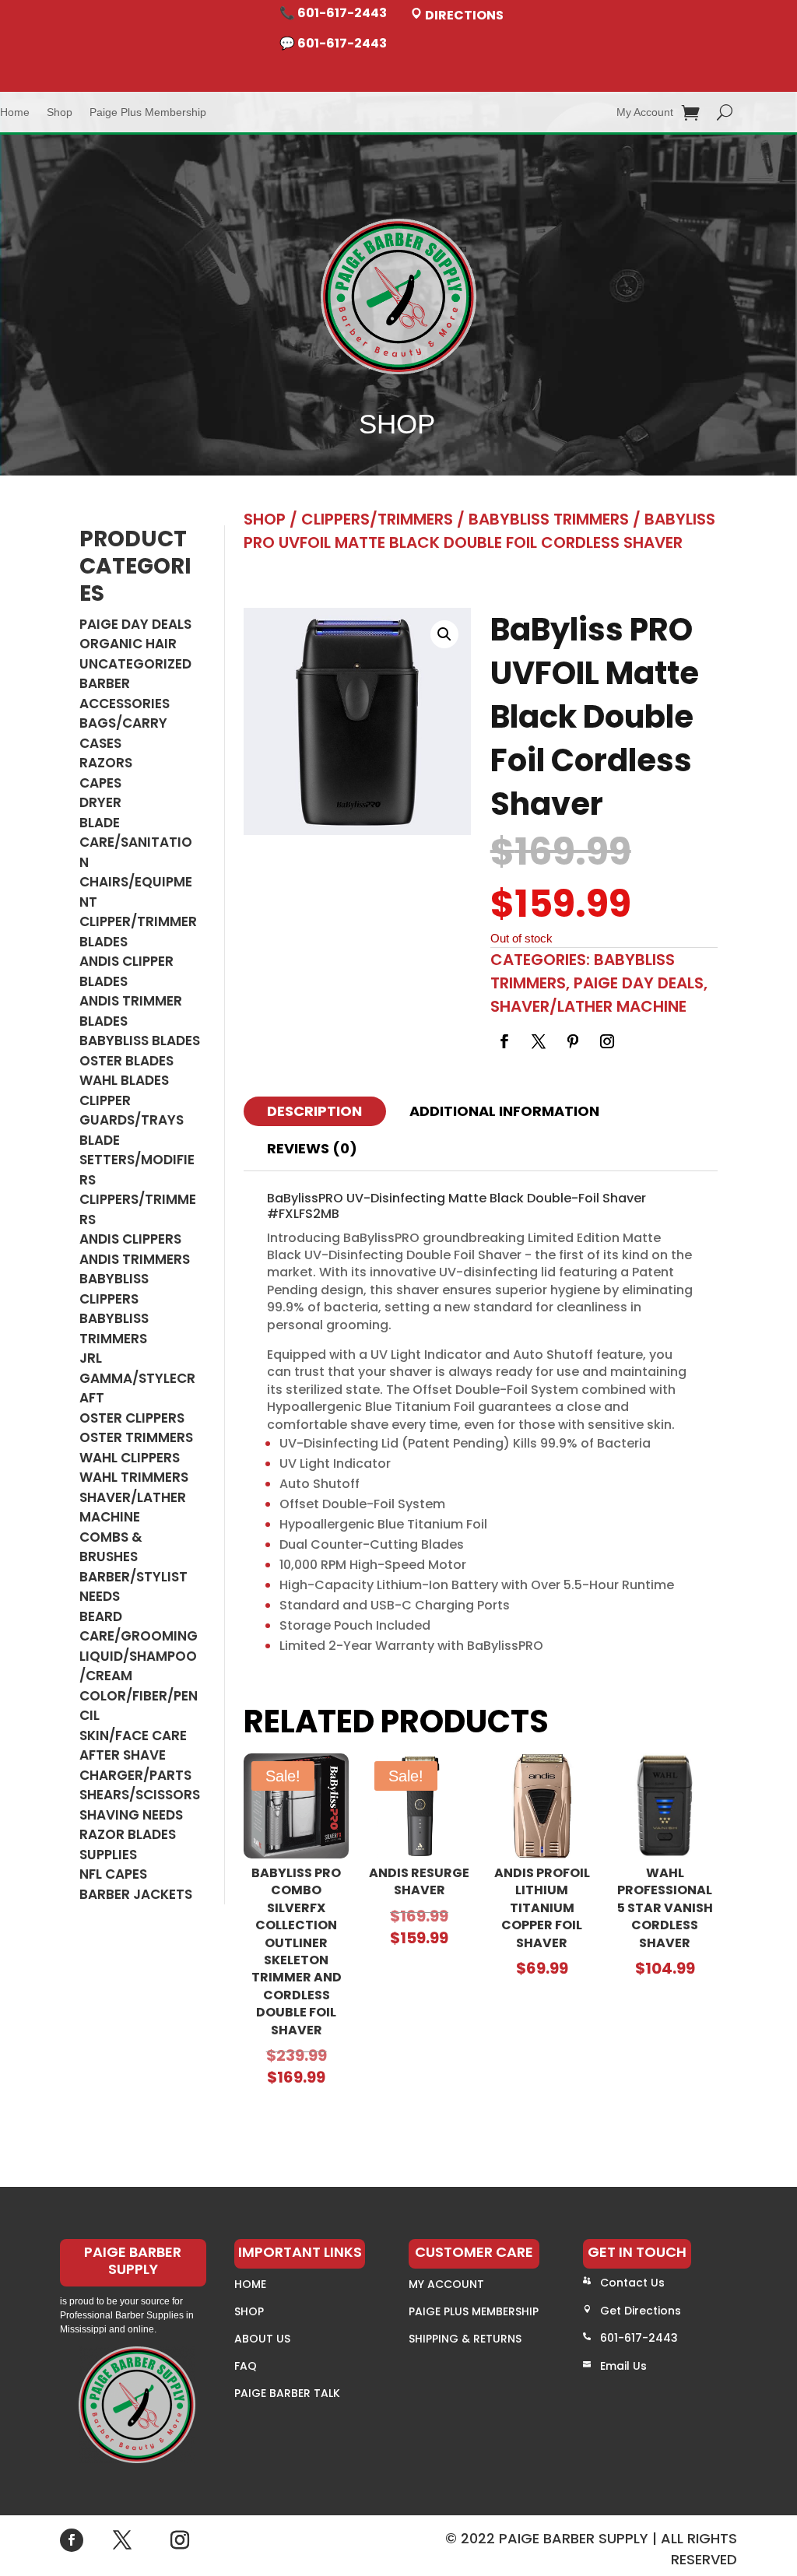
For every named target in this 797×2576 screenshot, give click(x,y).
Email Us (623, 2366)
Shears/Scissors (140, 1795)
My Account (645, 112)
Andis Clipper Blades (126, 971)
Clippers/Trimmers (377, 519)
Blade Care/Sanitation (136, 842)
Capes (100, 783)
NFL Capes (113, 1874)
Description (314, 1111)
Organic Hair (128, 644)
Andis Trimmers (135, 1259)
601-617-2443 (639, 2338)
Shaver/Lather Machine (133, 1507)
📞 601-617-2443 (333, 13)
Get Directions (641, 2311)
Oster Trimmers (136, 1437)
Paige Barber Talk (287, 2393)
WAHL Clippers (130, 1458)
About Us (262, 2339)
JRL (91, 1358)
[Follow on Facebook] (504, 1041)
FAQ (246, 2366)
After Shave (123, 1755)
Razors (106, 763)
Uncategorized (135, 664)
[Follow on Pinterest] (573, 1041)
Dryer (100, 802)
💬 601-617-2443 (333, 43)
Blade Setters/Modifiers (137, 1160)
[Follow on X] (539, 1041)
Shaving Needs (131, 1815)
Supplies (108, 1855)
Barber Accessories (125, 693)
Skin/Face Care (133, 1735)
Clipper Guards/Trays (132, 1111)
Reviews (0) (312, 1148)
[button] (444, 634)
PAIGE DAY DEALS (135, 624)
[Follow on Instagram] (607, 1041)
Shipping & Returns (465, 2339)
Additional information (504, 1111)
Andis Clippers (130, 1239)
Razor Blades (128, 1834)
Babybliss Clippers (114, 1289)
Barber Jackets (136, 1894)
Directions (463, 15)
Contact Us (632, 2283)
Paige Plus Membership (148, 112)
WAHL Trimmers (134, 1477)
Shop (60, 112)
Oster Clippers (132, 1418)
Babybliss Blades (140, 1041)
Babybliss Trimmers (114, 1328)
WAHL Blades (124, 1080)
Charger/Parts (135, 1775)
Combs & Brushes (111, 1547)
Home (15, 112)
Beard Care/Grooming (139, 1627)
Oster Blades (126, 1061)
